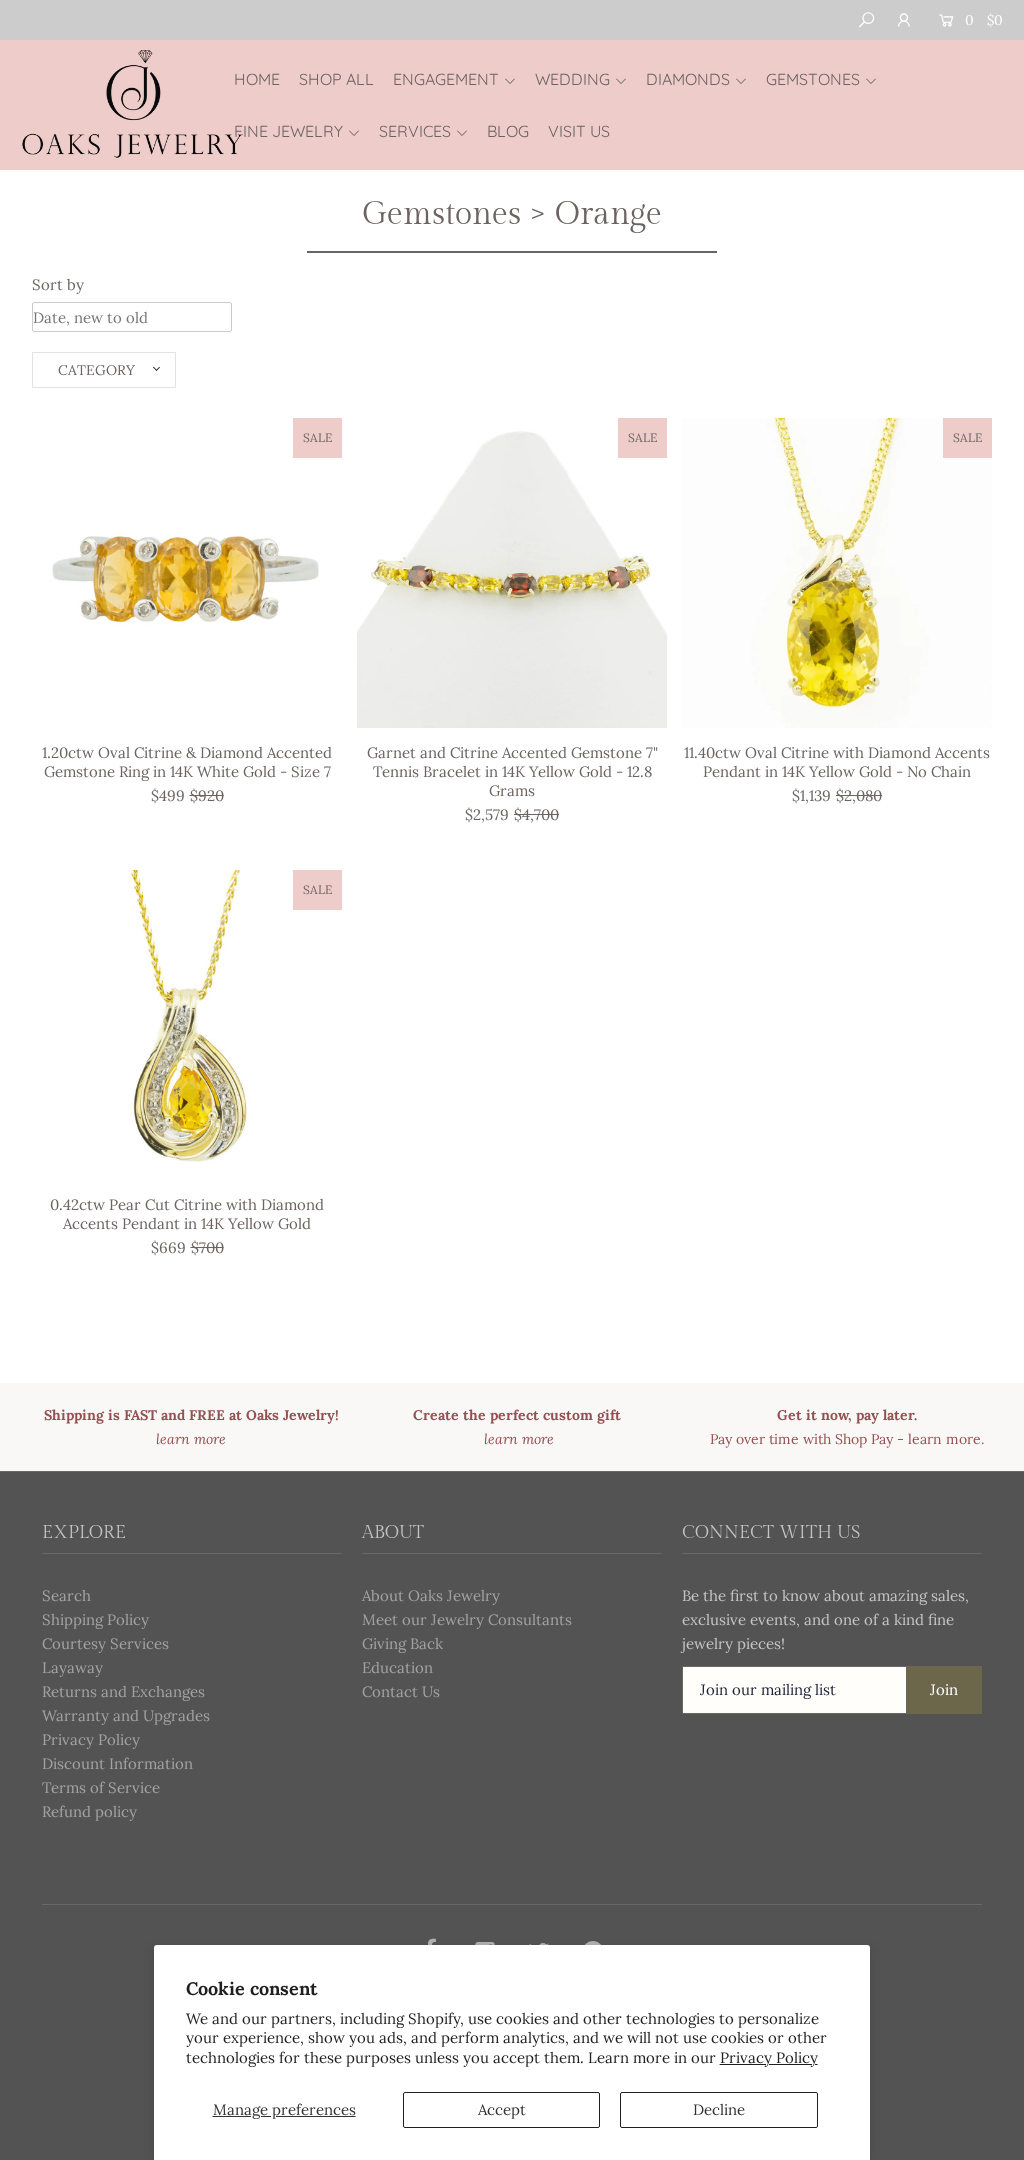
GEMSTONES (813, 79)
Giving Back (402, 1643)
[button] (104, 370)
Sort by (58, 284)
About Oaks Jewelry (431, 1595)
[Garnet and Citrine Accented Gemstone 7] (512, 573)
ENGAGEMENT (446, 79)
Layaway (72, 1667)
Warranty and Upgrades (126, 1715)
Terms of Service (101, 1787)
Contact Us (401, 1691)
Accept (502, 2109)
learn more (944, 1439)
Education (397, 1667)
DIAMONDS (688, 79)
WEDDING (572, 79)
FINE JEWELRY (288, 131)
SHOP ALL (336, 79)
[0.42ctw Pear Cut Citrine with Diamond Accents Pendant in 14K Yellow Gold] (187, 1025)
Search (66, 1595)
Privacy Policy (769, 2057)
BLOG (508, 131)
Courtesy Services (105, 1643)
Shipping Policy (95, 1619)
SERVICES (415, 131)
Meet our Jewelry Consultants (467, 1619)
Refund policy (89, 1811)
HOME (257, 79)
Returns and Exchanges (123, 1691)
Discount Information (117, 1763)
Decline (719, 2109)
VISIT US (579, 131)
